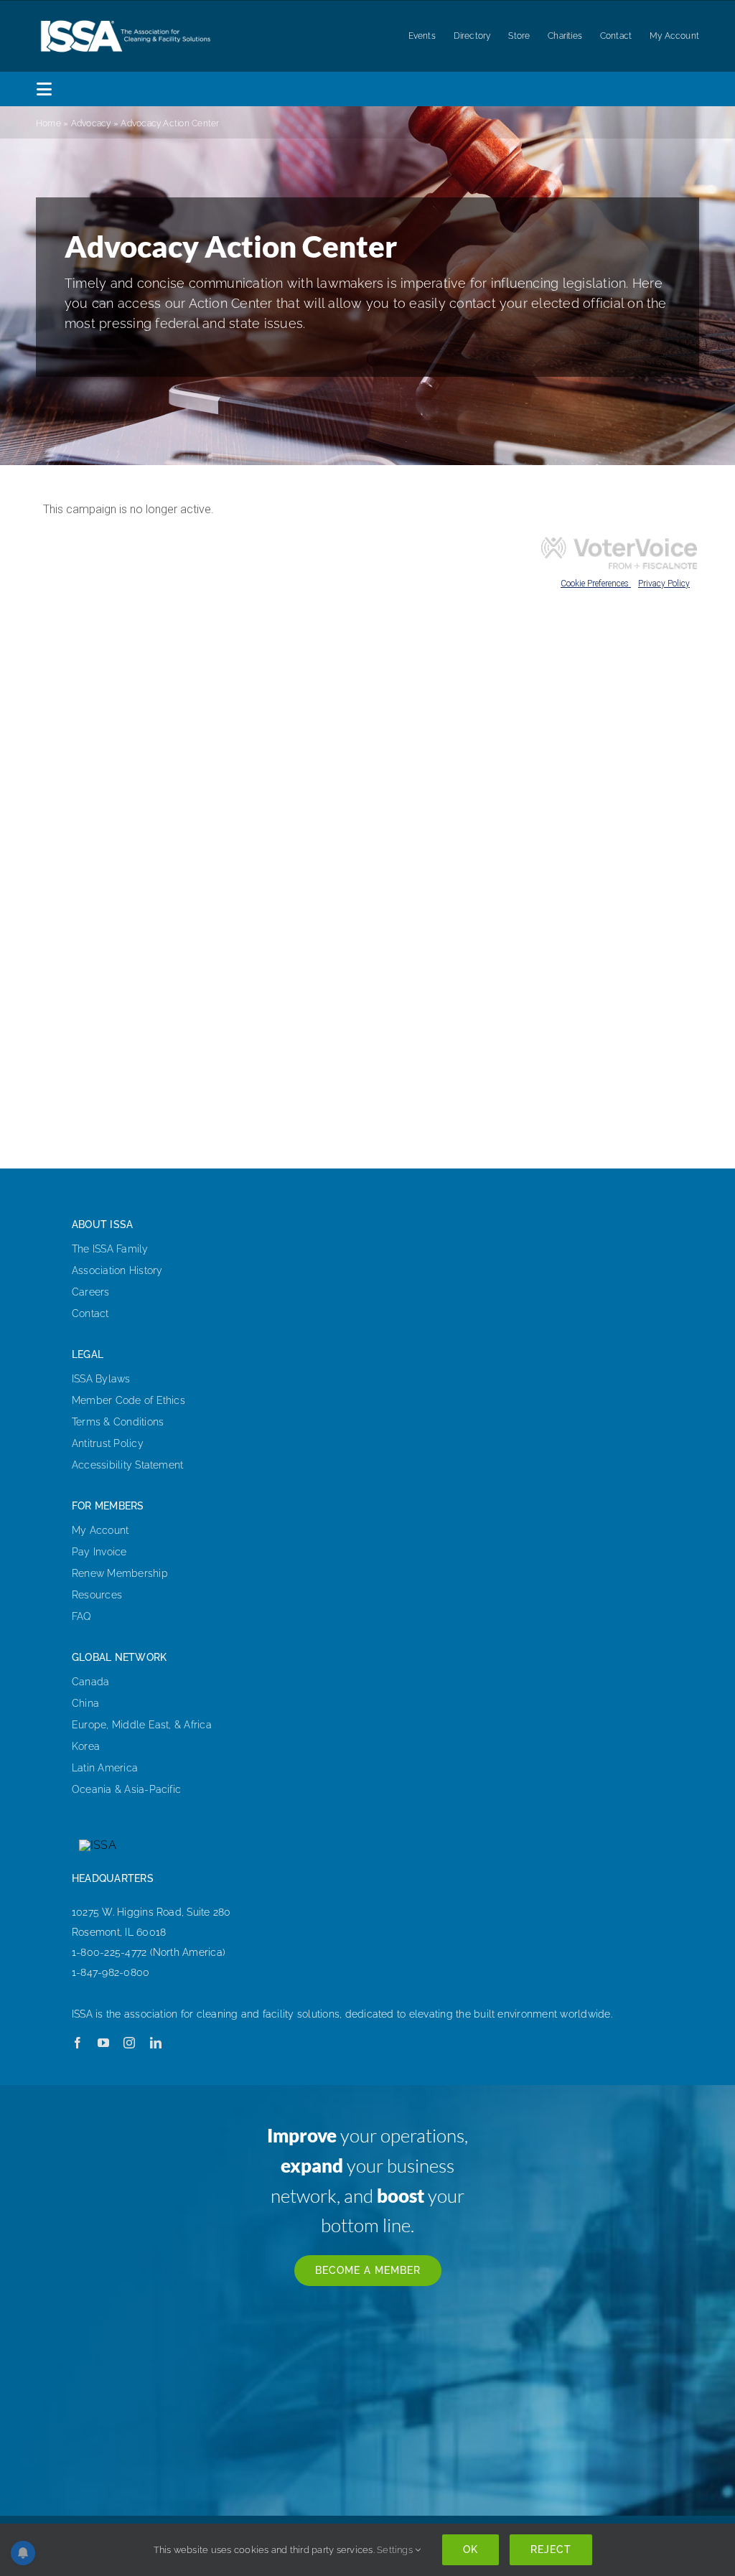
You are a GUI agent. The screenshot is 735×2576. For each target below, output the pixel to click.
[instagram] (129, 2043)
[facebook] (78, 2043)
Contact (90, 1313)
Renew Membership (120, 1573)
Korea (86, 1746)
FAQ (82, 1616)
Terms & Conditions (118, 1422)
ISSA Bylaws (101, 1379)
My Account (100, 1530)
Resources (97, 1595)
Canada (90, 1682)
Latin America (105, 1768)
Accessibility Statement (128, 1465)
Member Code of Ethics (128, 1400)
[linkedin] (156, 2043)
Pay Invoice (99, 1552)
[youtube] (103, 2043)
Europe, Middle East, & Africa (142, 1725)
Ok (471, 2549)
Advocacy (91, 123)
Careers (91, 1292)
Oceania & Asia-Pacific (126, 1789)
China (85, 1703)
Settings (396, 2550)
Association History (117, 1270)
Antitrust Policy (108, 1443)
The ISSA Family (110, 1249)
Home (48, 123)
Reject (551, 2549)
